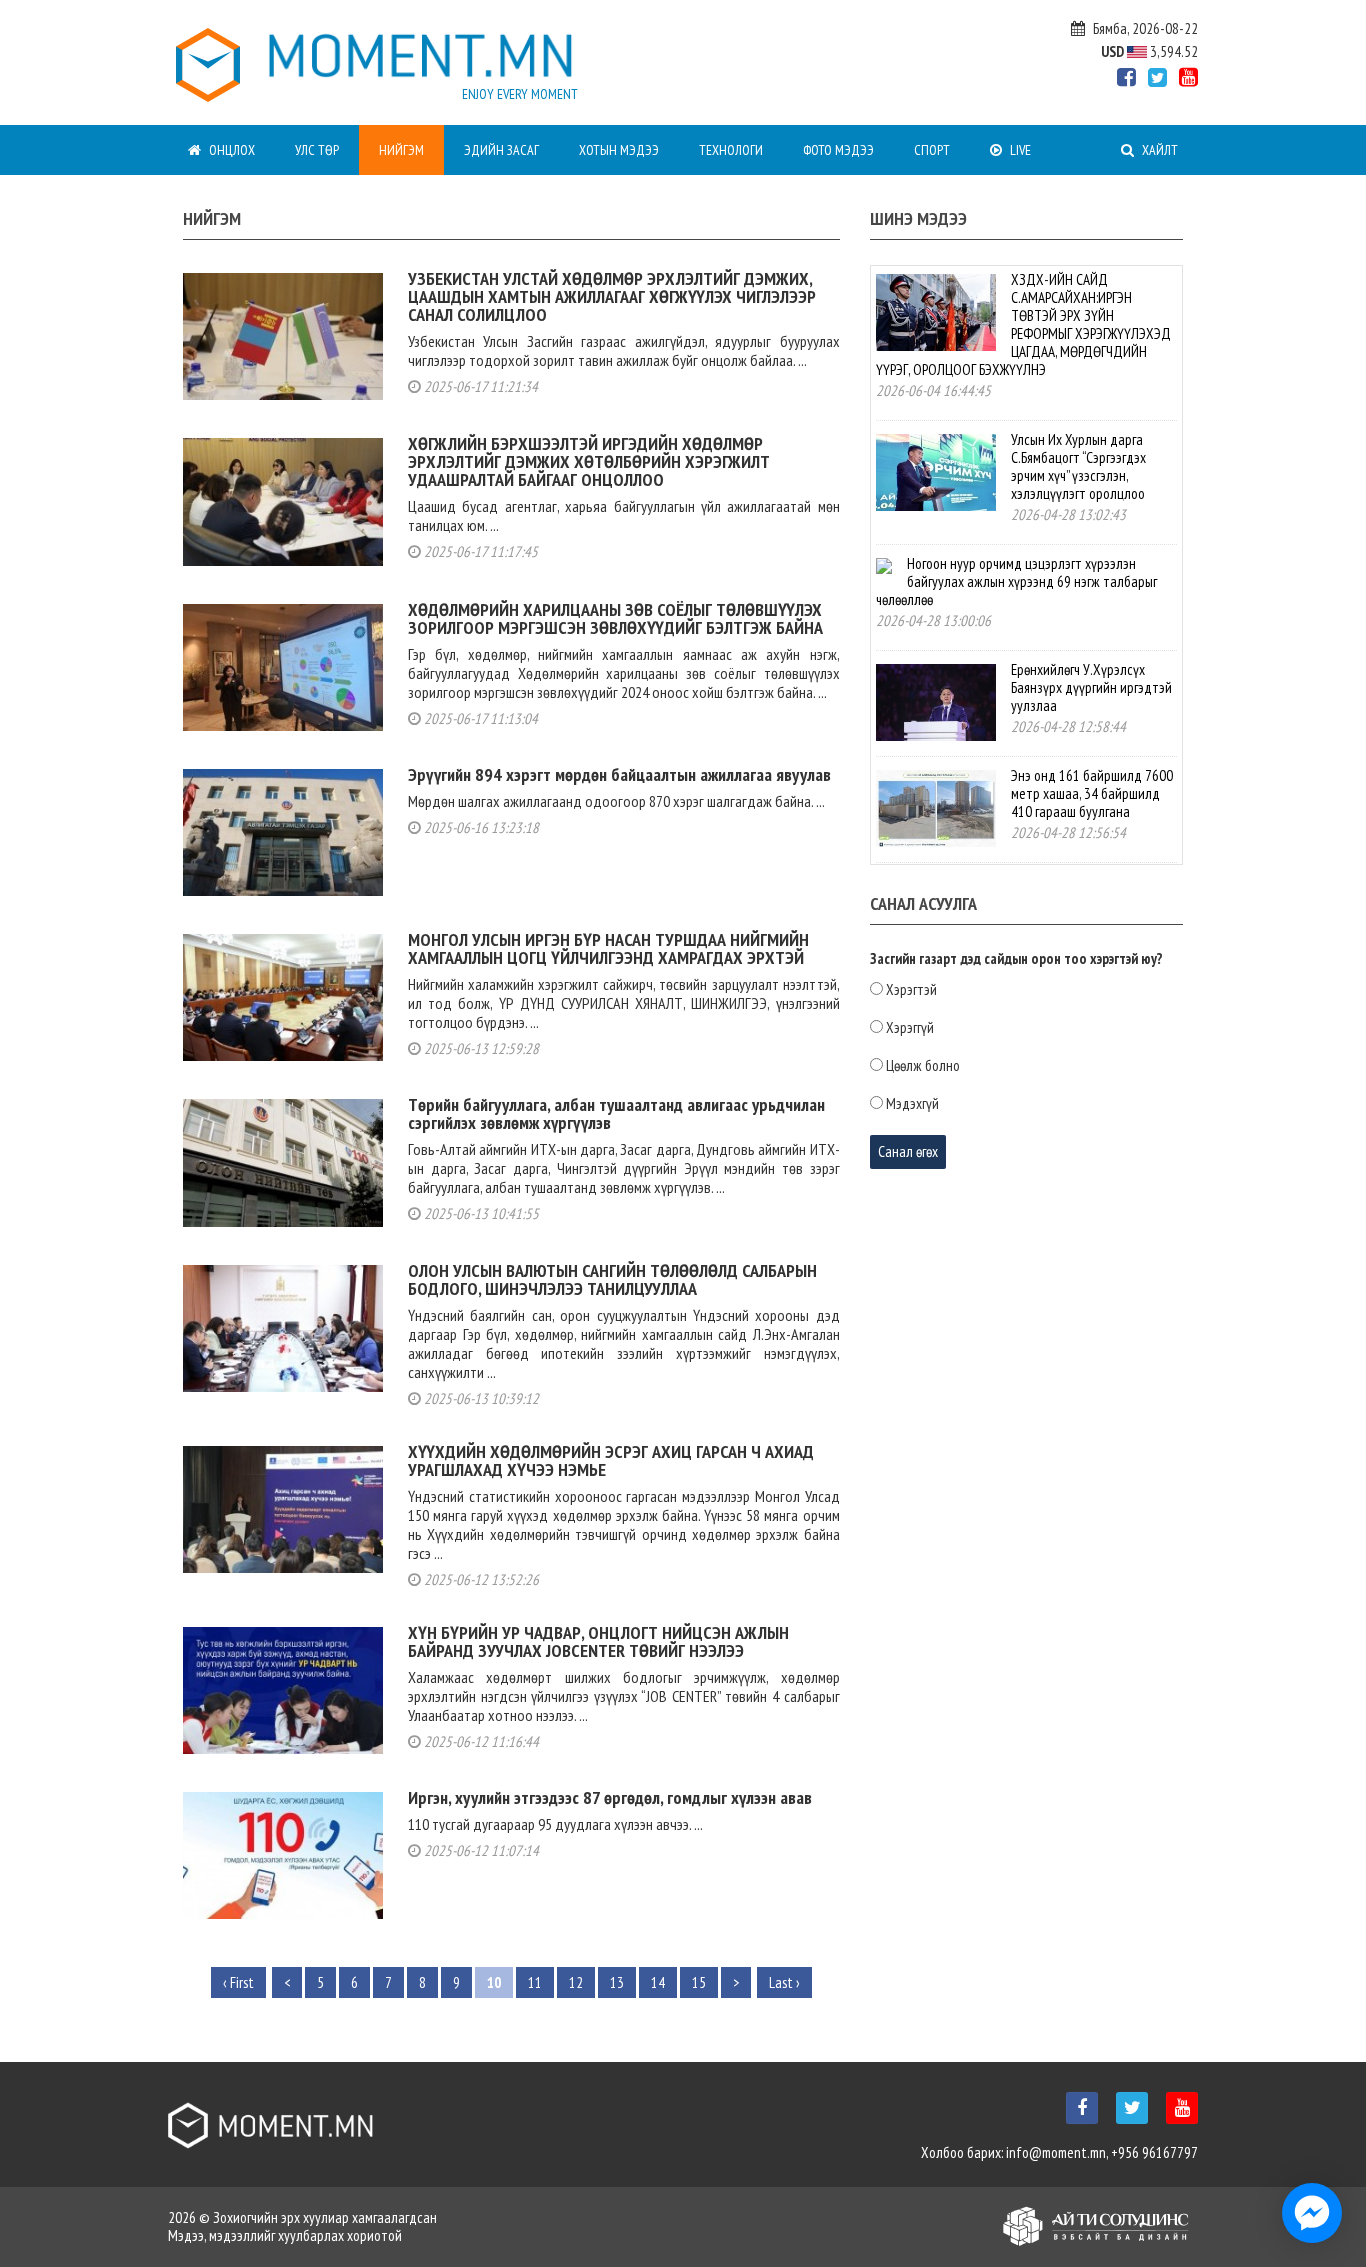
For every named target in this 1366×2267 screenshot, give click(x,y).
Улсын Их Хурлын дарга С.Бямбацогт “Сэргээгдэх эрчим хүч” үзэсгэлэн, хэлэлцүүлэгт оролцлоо (1078, 466)
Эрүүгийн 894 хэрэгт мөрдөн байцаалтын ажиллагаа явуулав (619, 774)
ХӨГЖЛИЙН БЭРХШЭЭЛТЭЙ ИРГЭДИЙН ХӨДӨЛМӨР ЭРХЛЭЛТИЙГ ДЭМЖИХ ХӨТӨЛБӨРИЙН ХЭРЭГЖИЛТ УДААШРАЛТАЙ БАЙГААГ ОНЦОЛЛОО (589, 461)
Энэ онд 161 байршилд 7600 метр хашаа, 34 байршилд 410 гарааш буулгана (1092, 793)
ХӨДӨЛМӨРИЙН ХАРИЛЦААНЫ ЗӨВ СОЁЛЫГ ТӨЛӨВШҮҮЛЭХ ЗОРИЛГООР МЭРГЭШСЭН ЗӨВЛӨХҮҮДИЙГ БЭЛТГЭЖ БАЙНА (615, 618)
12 (576, 1982)
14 (658, 1982)
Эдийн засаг (501, 150)
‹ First (238, 1982)
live (1019, 150)
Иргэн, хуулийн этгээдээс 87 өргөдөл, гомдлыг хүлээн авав (610, 1797)
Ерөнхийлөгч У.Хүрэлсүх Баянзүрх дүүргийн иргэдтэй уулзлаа (1091, 687)
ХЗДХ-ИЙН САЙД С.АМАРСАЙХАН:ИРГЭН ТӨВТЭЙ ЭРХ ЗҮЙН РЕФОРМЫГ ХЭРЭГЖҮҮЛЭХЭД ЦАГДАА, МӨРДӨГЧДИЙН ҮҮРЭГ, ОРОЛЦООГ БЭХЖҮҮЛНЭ (1024, 324)
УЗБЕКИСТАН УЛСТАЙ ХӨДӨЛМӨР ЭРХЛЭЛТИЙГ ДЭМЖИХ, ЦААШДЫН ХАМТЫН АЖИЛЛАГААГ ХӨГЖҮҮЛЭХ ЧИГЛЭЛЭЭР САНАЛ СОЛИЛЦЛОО (612, 296)
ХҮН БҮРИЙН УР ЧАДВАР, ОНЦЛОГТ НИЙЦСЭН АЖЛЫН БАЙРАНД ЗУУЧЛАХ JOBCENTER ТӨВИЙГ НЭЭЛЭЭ (598, 1641)
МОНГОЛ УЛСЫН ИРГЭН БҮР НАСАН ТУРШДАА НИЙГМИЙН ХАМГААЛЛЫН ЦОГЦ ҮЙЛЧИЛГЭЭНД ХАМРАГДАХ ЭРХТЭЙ (608, 948)
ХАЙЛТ (1158, 150)
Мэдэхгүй (912, 1104)
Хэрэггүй (910, 1028)
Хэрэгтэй (911, 990)
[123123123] (1312, 2213)
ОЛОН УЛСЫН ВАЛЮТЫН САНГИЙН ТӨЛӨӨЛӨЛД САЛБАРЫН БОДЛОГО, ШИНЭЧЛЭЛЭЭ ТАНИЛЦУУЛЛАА (612, 1279)
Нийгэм (401, 150)
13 (617, 1982)
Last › (784, 1982)
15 (699, 1982)
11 (535, 1982)
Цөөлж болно (923, 1066)
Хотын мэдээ (619, 150)
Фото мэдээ (838, 150)
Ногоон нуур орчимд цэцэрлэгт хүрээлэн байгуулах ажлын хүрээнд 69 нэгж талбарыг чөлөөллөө (1016, 581)
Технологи (731, 150)
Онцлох (230, 150)
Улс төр (317, 150)
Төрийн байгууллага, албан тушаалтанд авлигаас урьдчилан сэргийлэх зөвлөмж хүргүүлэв (616, 1113)
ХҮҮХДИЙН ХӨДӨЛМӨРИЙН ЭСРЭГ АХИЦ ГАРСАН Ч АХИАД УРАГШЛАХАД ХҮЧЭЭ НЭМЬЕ (611, 1460)
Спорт (932, 150)
